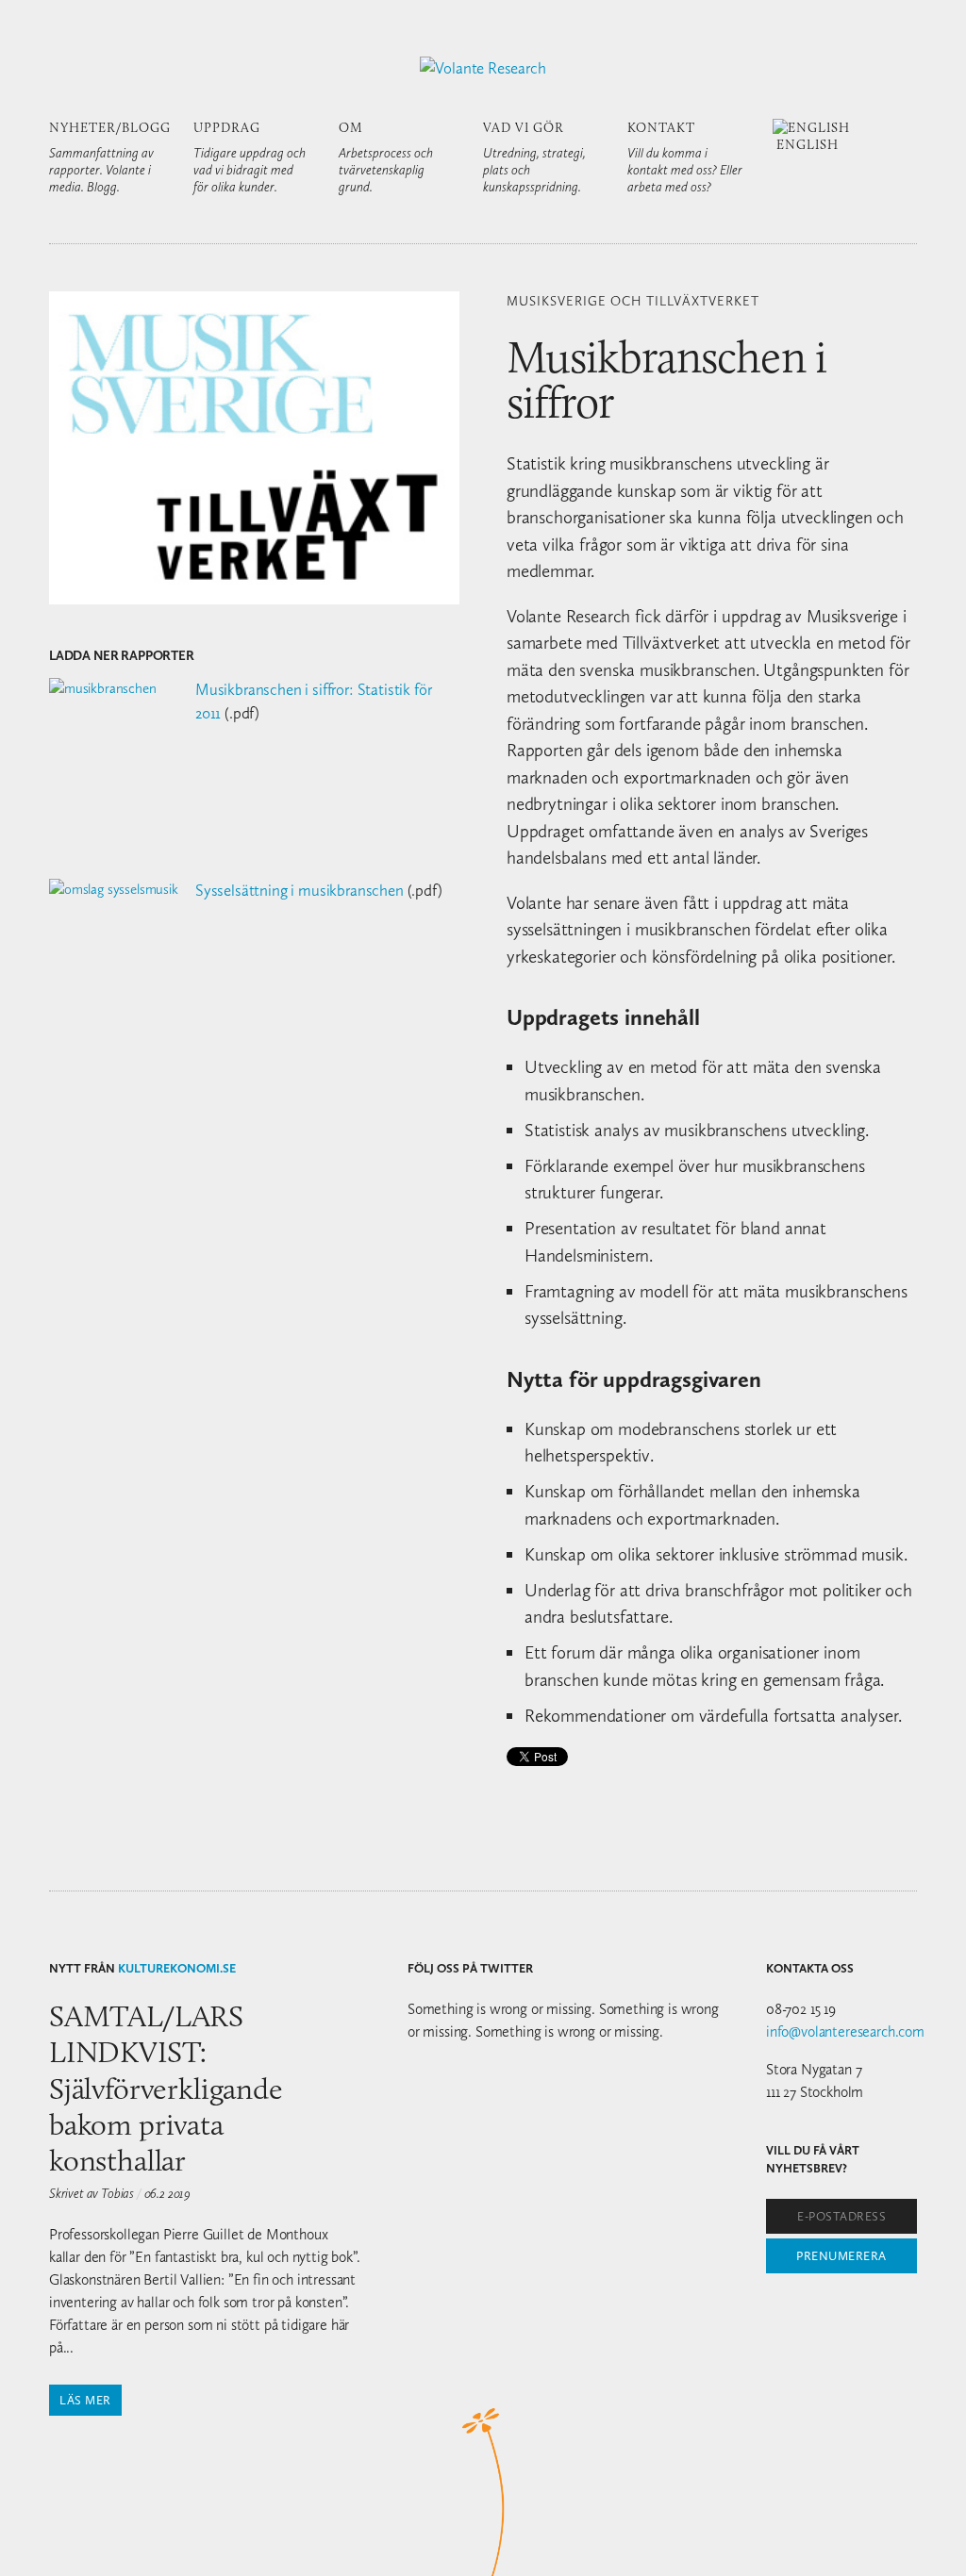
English (806, 144)
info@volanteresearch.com (845, 2031)
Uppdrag (250, 157)
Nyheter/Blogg (110, 157)
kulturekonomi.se (177, 1968)
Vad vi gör (534, 157)
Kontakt (685, 157)
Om (386, 157)
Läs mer (85, 2400)
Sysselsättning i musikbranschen (300, 890)
